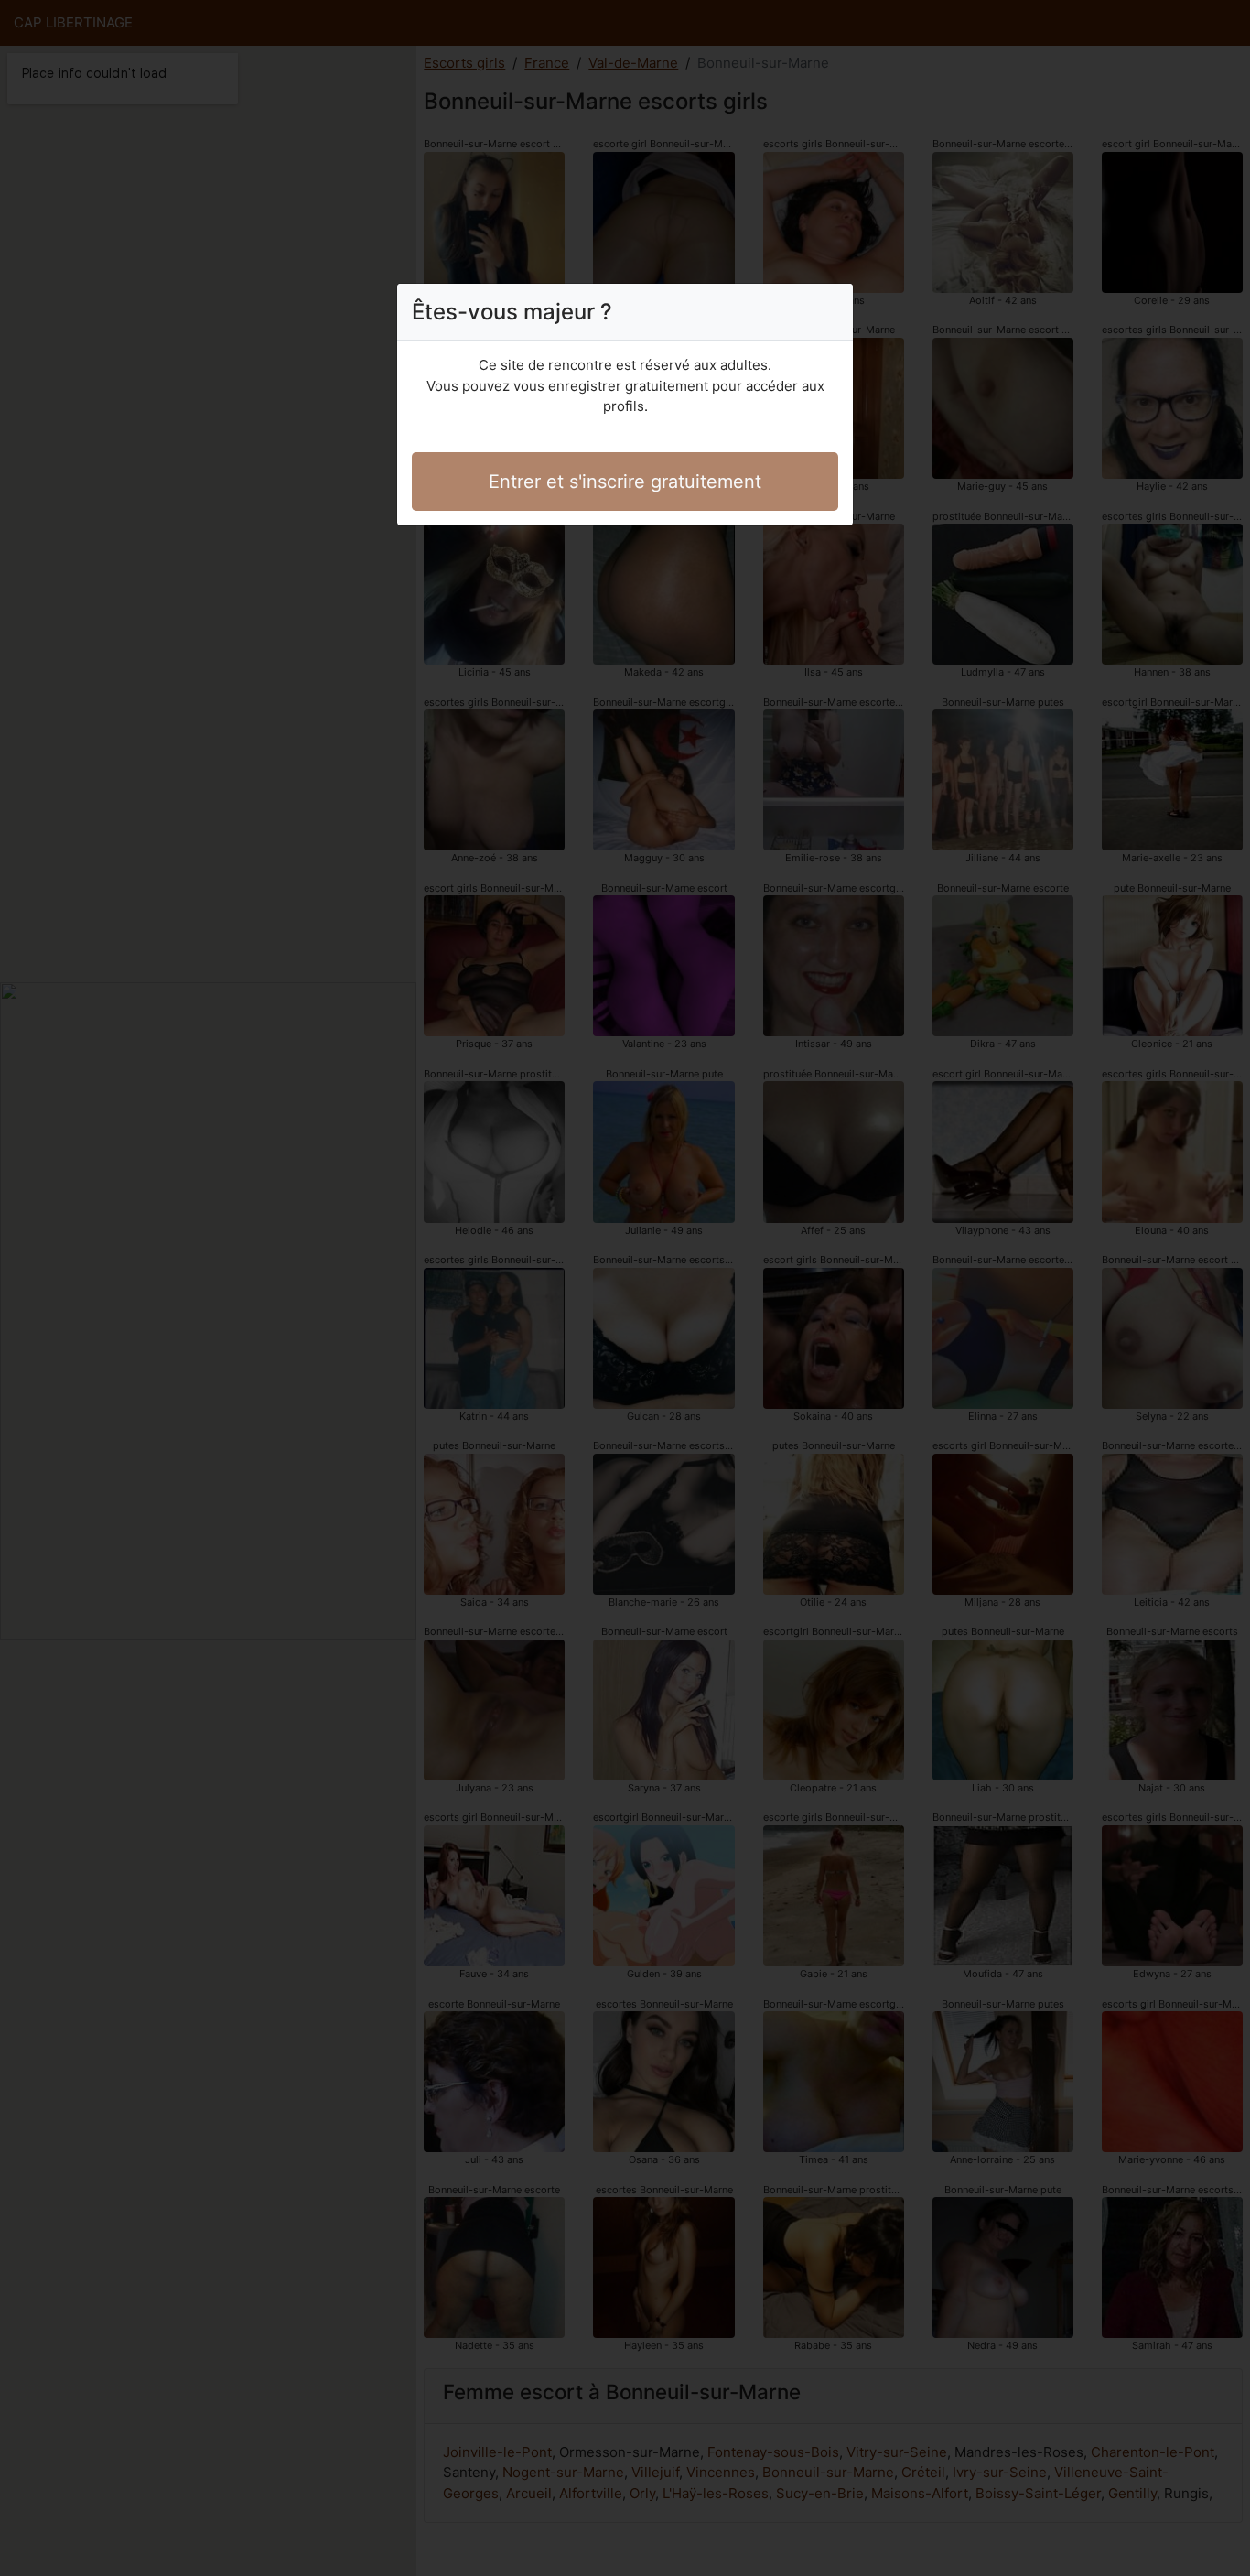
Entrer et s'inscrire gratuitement (625, 482)
